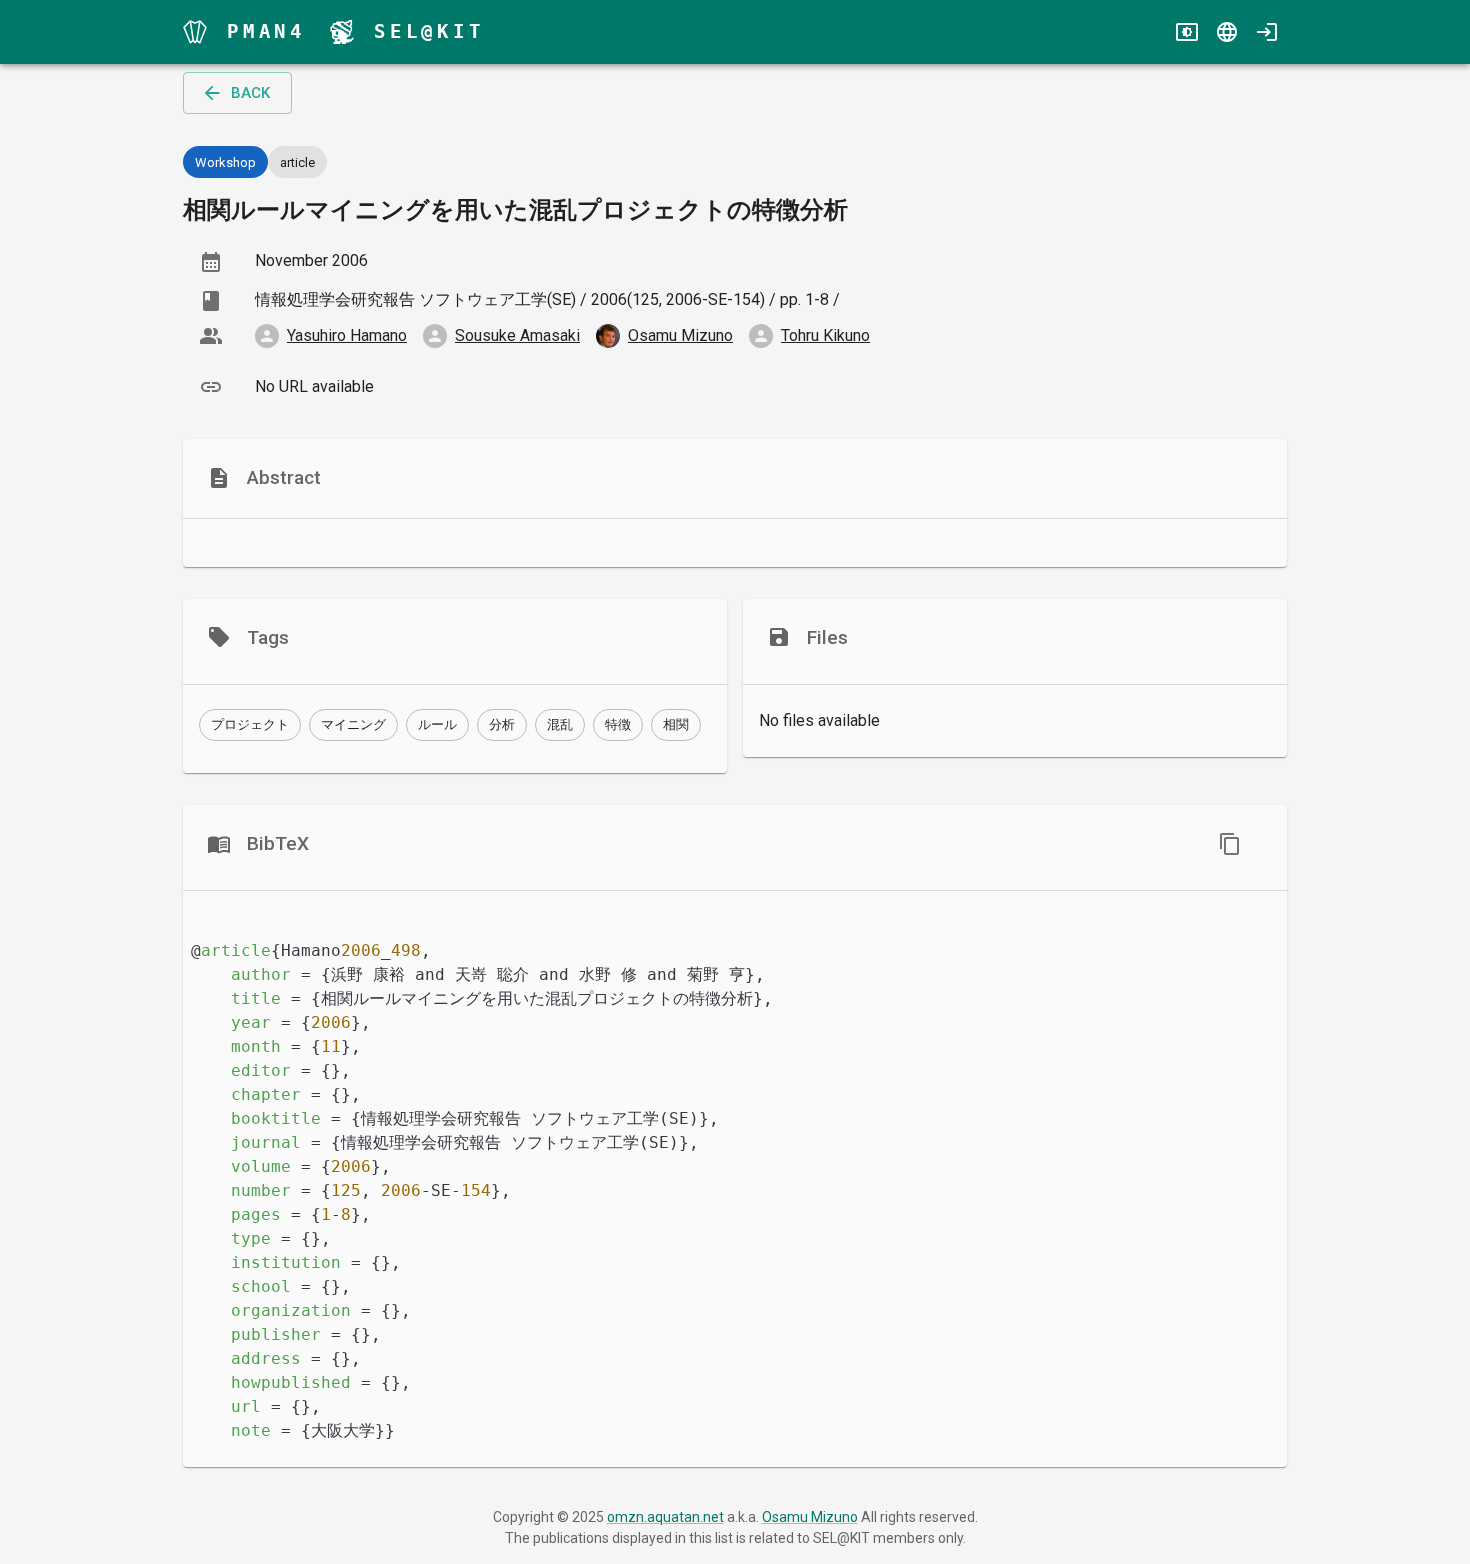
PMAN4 (266, 31)
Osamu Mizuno (810, 1517)
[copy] (1230, 844)
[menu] (195, 32)
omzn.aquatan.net (665, 1517)
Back (250, 93)
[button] (250, 725)
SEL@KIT (429, 31)
